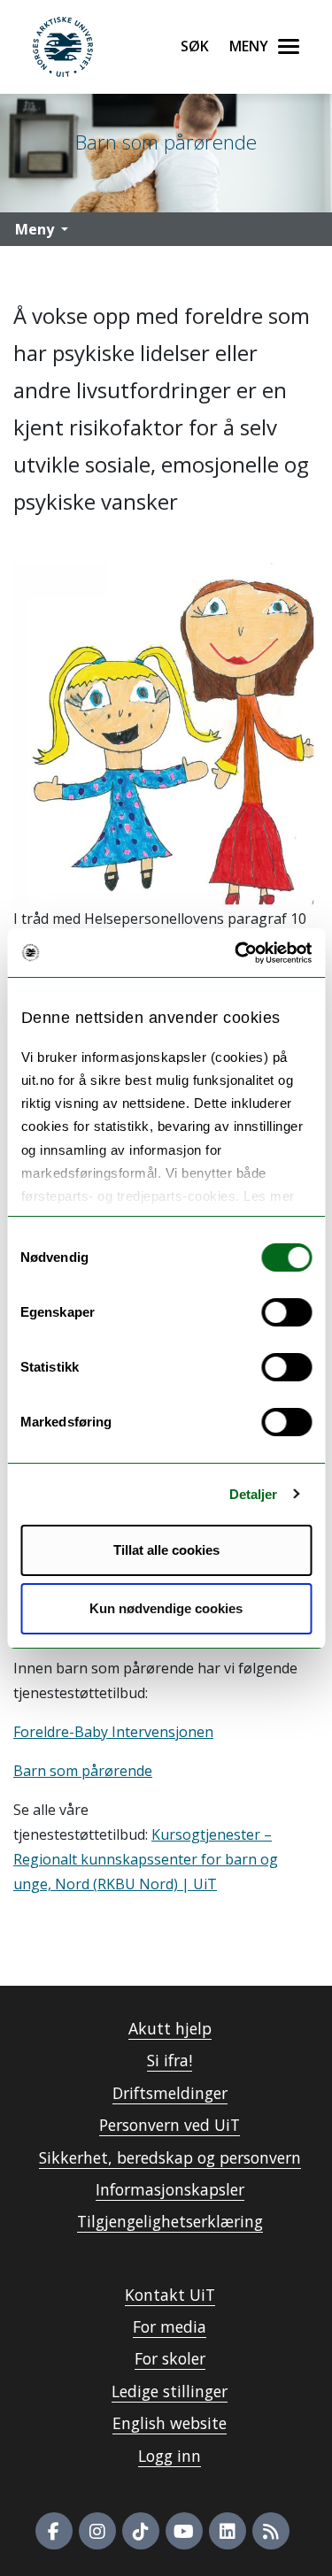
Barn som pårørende (83, 1771)
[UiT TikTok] (141, 2531)
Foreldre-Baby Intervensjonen (113, 1732)
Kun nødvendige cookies (166, 1608)
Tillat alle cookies (166, 1550)
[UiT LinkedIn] (228, 2531)
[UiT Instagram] (97, 2531)
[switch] (286, 1312)
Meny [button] (35, 229)
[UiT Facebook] (54, 2531)
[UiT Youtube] (184, 2531)
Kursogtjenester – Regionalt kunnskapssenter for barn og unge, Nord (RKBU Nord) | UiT (146, 1859)
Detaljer (254, 1494)
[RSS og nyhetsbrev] (271, 2531)
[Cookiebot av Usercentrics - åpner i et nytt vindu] (236, 953)
